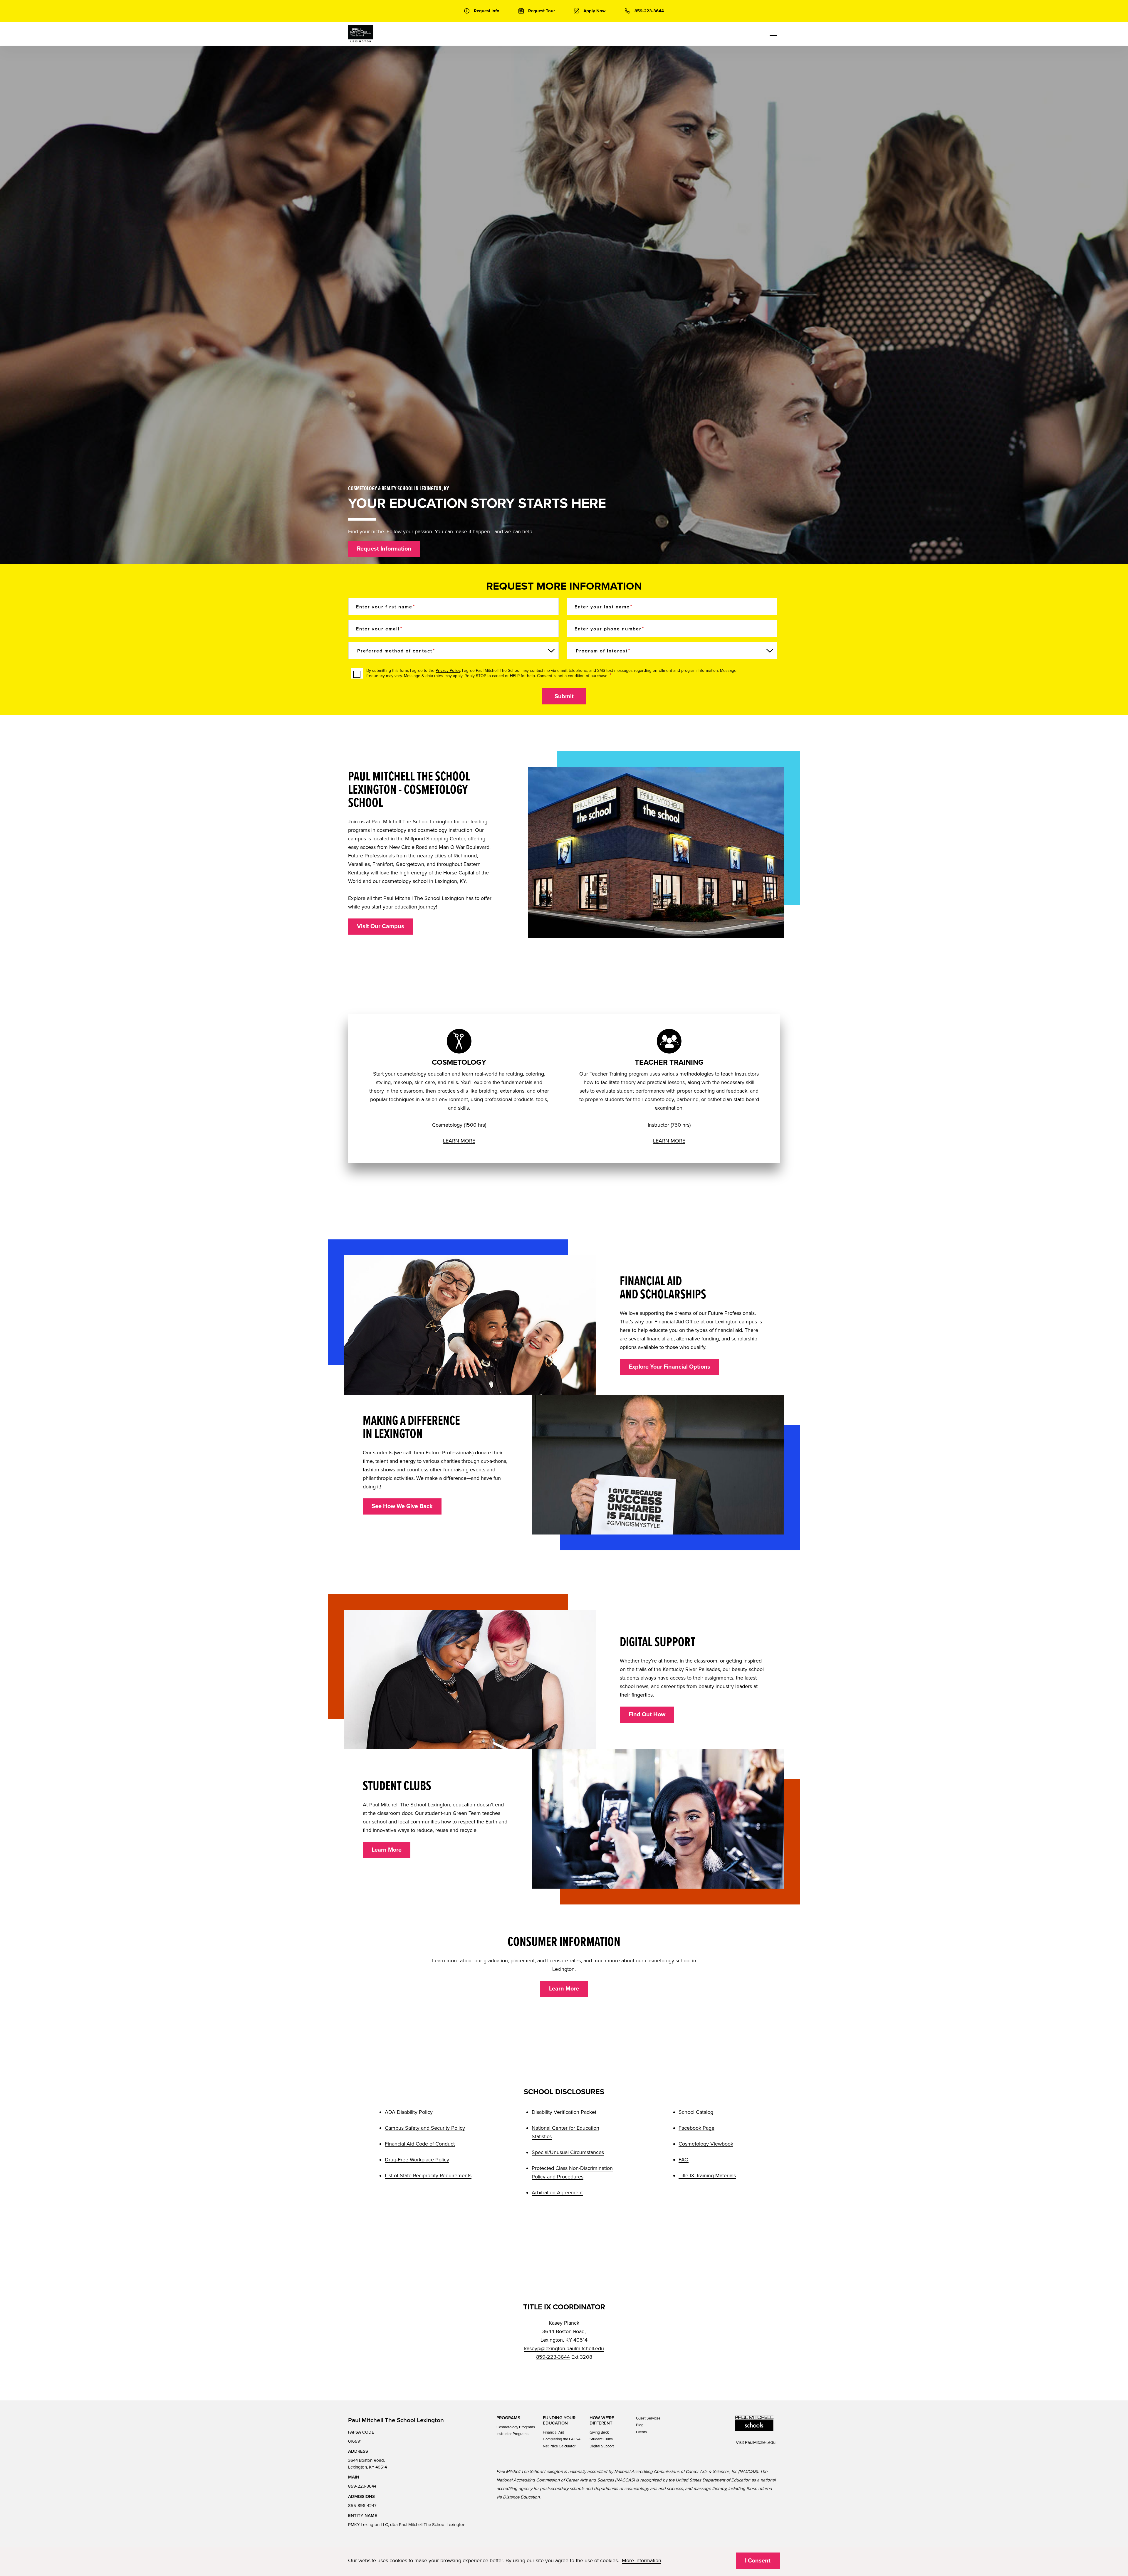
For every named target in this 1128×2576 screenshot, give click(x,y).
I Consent (758, 2561)
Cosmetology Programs (516, 2427)
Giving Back (599, 2432)
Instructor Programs (512, 2434)
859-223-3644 (553, 2357)
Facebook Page (696, 2128)
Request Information (384, 549)
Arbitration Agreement (557, 2193)
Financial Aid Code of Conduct (420, 2144)
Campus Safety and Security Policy (425, 2128)
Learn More (387, 1850)
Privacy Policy (448, 670)
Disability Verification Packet (564, 2112)
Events (641, 2432)
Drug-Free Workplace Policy (417, 2160)
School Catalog (696, 2112)
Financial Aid (553, 2432)
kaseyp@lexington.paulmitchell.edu (564, 2348)
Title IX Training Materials (707, 2175)
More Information (642, 2560)
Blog (640, 2425)
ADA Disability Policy (409, 2112)
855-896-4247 (362, 2506)
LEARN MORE (459, 1141)
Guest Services (648, 2418)
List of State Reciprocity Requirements (428, 2175)
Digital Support (602, 2446)
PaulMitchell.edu (760, 2442)
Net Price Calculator (559, 2446)
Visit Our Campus (381, 926)
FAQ (684, 2160)
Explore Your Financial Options (669, 1367)
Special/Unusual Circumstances (568, 2152)
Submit (564, 696)
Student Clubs (601, 2439)
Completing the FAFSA (562, 2439)
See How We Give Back (402, 1506)
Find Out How (647, 1714)
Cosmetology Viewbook (706, 2144)
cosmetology (392, 830)
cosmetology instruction (445, 830)
